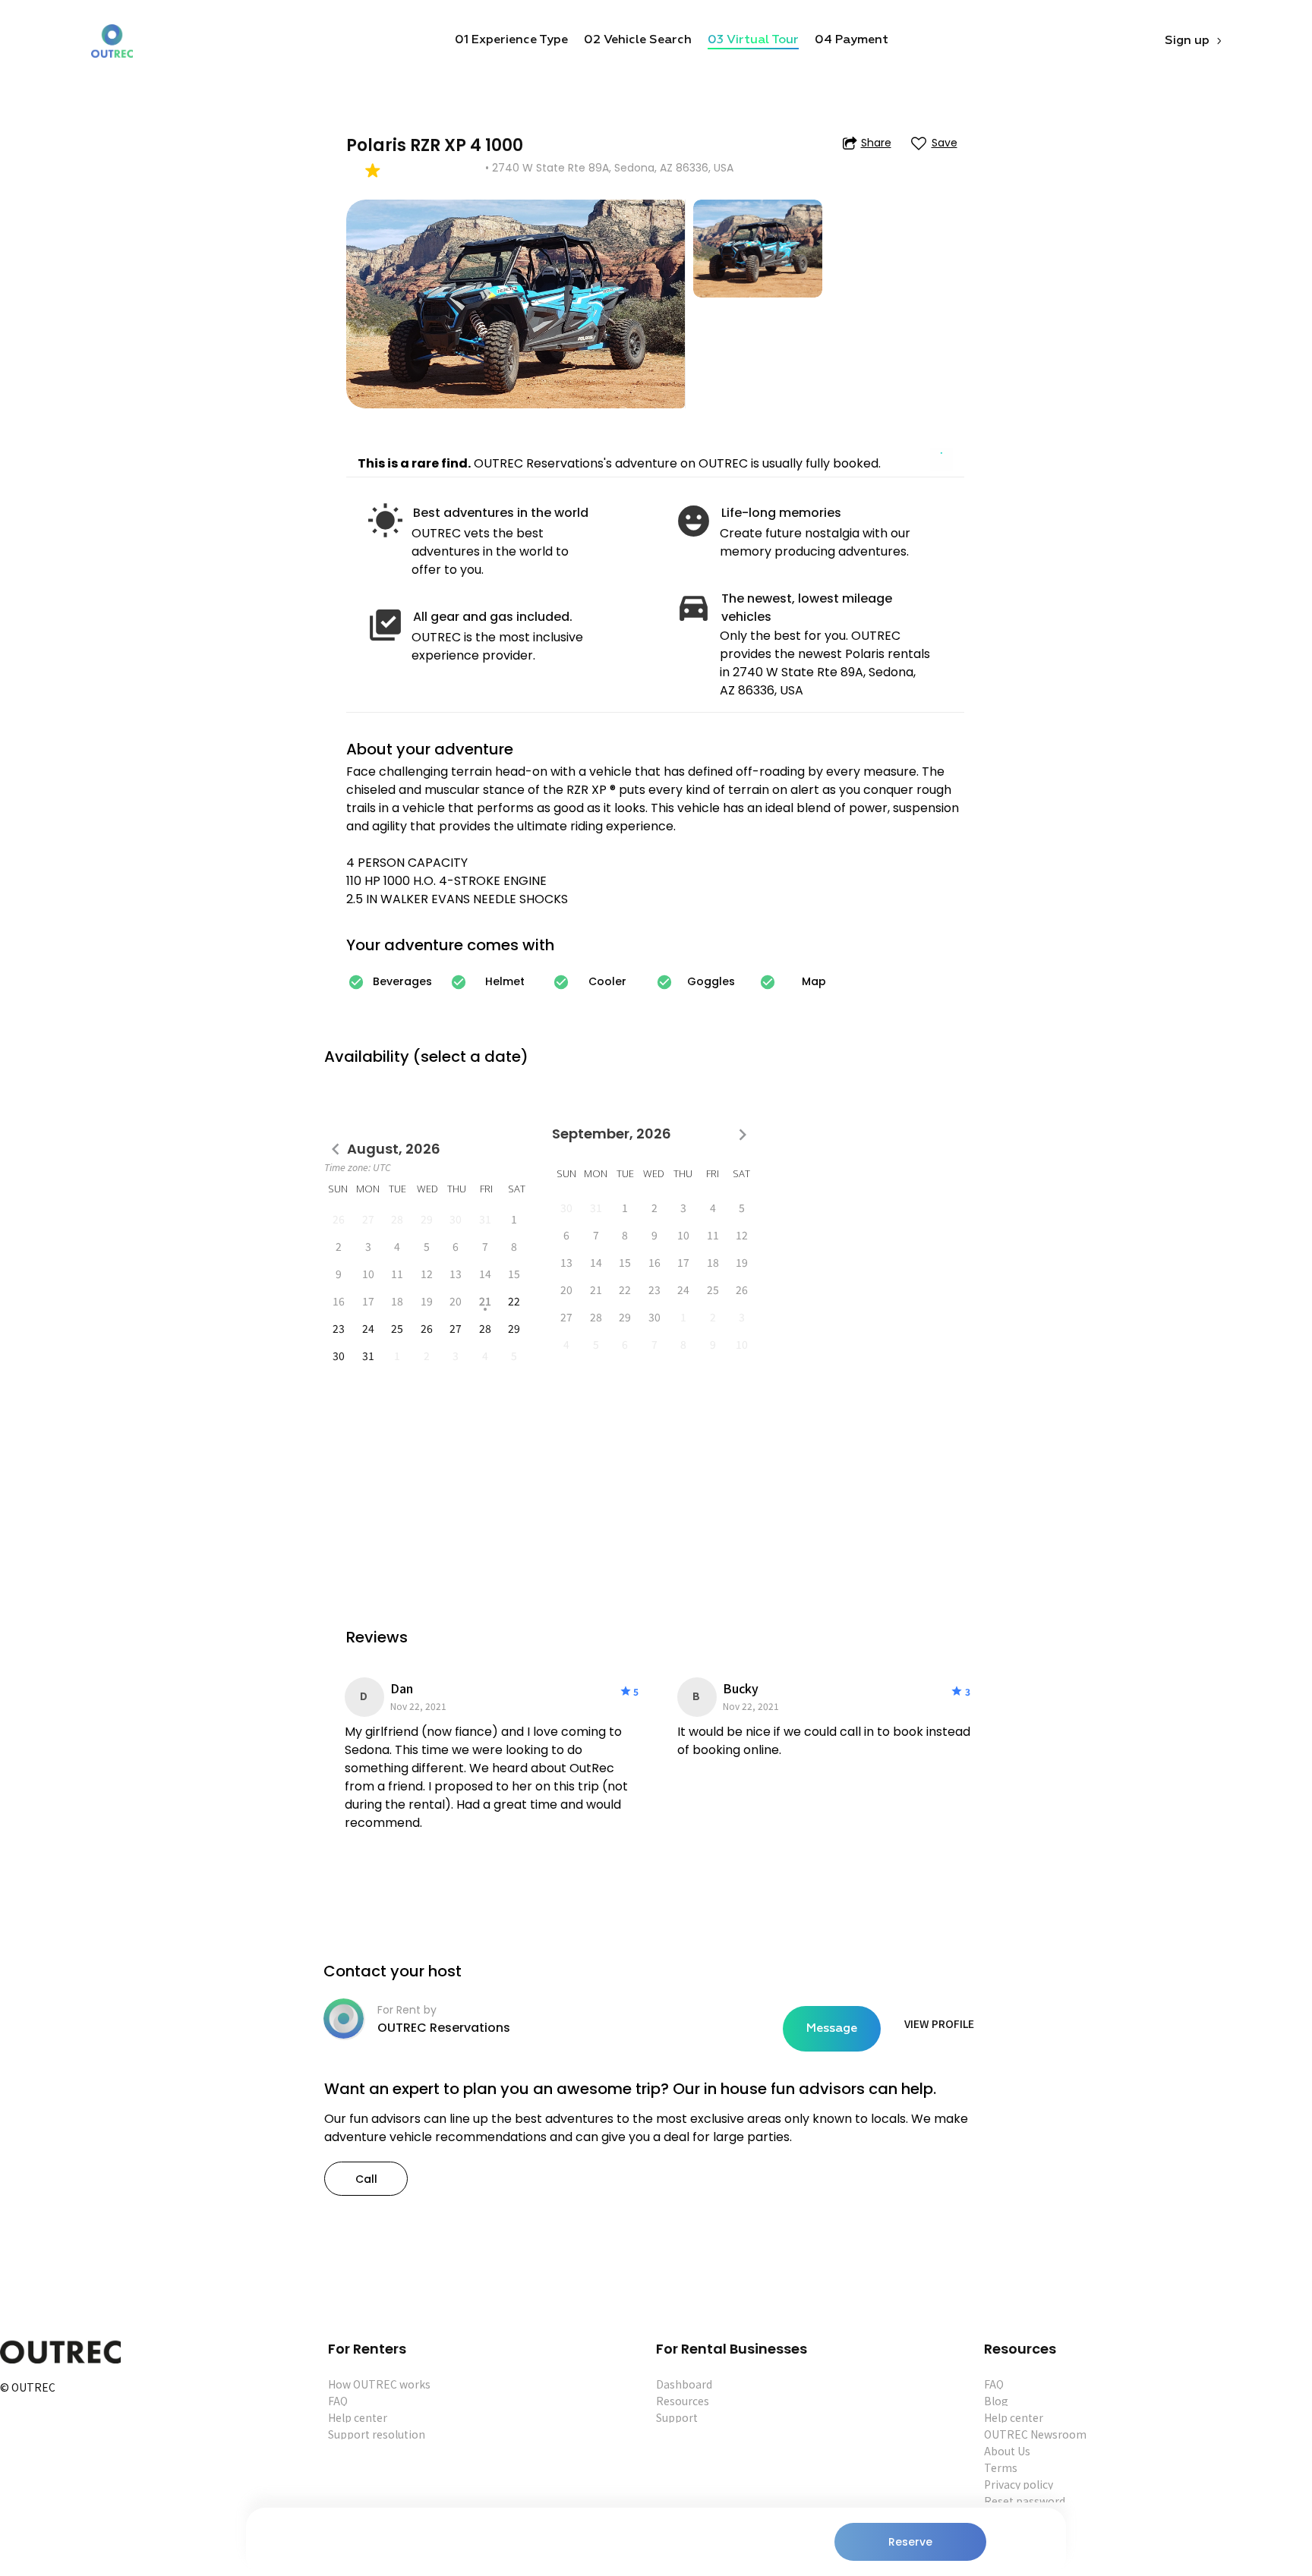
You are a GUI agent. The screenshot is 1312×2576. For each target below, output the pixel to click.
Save (945, 143)
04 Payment (852, 40)
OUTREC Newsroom (1035, 2434)
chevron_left (336, 1149)
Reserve (910, 2542)
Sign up (1187, 41)
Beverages (402, 981)
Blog (996, 2401)
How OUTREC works (379, 2384)
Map (814, 981)
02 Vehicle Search (638, 40)
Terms (1001, 2467)
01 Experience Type (511, 40)
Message (832, 2029)
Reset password (1025, 2501)
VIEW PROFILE (939, 2023)
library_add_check (385, 625)
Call (366, 2179)
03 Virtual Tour (753, 40)
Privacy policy (1019, 2484)
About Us (1007, 2451)
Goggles (711, 981)
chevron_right (743, 1135)
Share (876, 143)
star (626, 1691)
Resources (683, 2401)
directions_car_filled (694, 607)
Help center (358, 2417)
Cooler (607, 981)
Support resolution (377, 2434)
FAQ (338, 2401)
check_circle (356, 982)
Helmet (505, 981)
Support (677, 2417)
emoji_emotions (694, 521)
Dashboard (684, 2384)
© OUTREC (28, 2388)
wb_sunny (385, 521)
